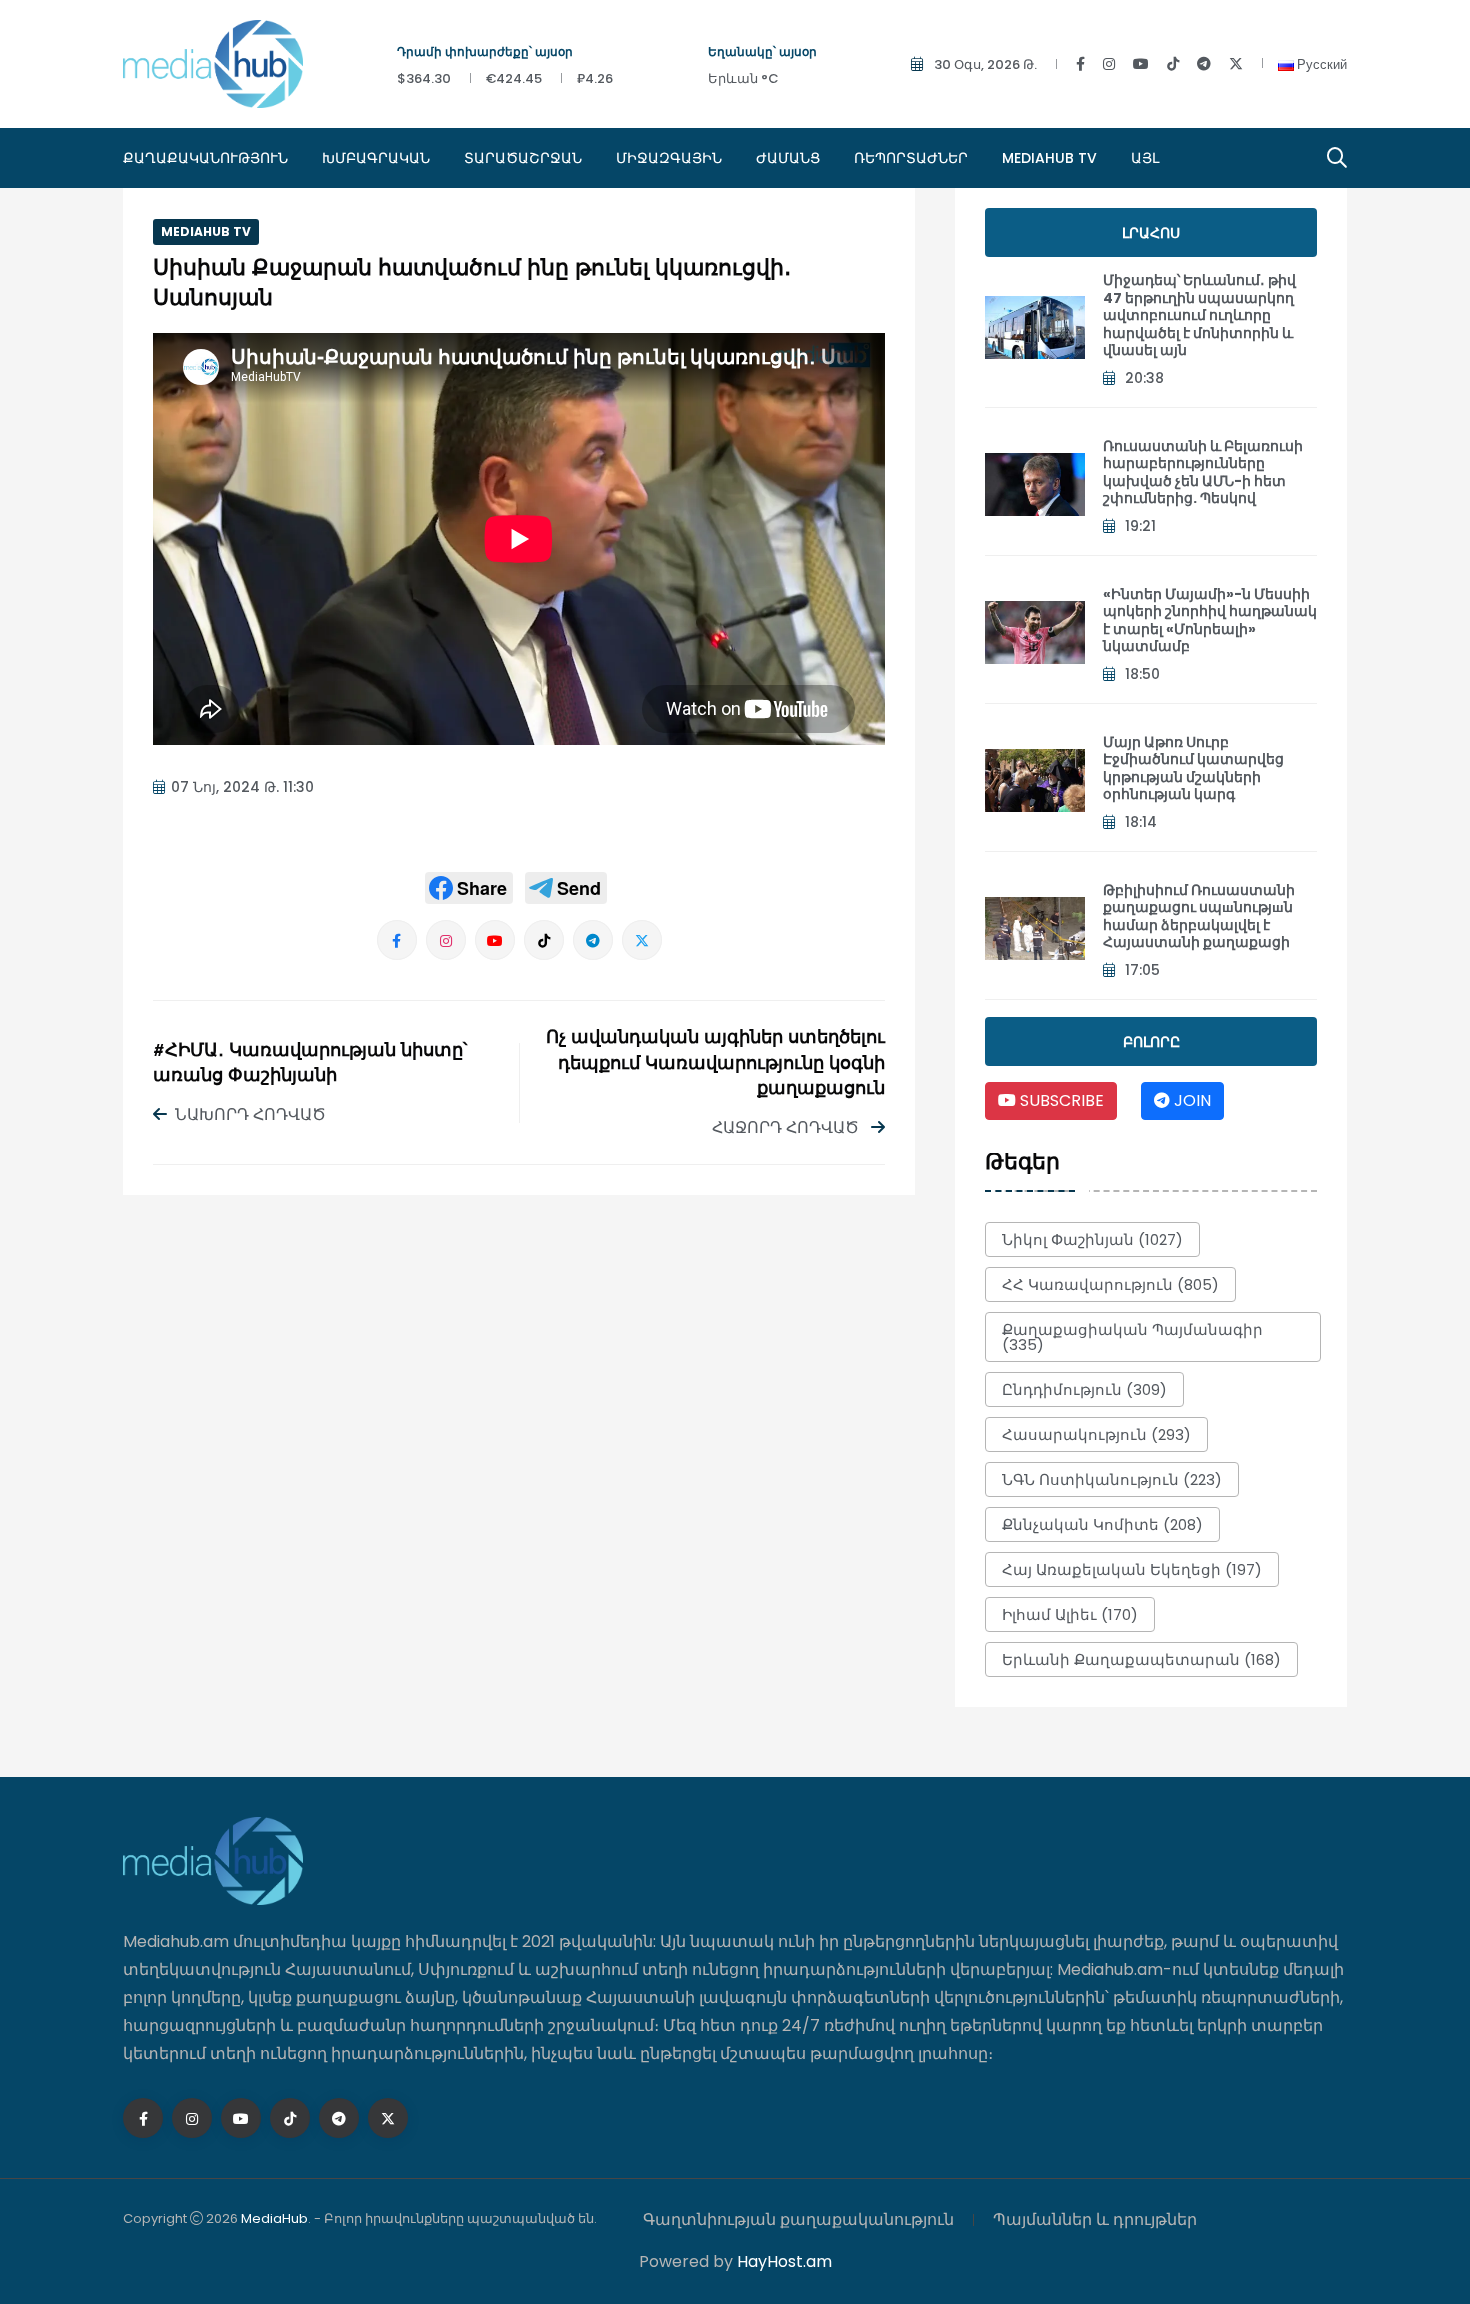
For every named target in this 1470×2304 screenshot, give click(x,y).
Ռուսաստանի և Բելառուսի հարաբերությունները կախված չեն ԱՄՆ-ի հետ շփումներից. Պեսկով (1203, 472)
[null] (469, 888)
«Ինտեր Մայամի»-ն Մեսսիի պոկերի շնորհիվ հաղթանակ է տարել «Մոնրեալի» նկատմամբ (1210, 620)
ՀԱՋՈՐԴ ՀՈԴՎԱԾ (787, 1127)
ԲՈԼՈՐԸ (1151, 1042)
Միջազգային (669, 158)
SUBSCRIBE (1060, 1100)
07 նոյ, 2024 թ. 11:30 (242, 787)
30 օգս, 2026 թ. (985, 64)
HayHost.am (784, 2261)
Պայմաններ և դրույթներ (1095, 2219)
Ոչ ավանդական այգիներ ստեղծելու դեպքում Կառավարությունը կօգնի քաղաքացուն (715, 1064)
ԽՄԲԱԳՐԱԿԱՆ (376, 158)
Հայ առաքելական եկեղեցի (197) (1132, 1569)
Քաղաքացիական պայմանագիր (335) (1132, 1337)
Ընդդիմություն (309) (1084, 1389)
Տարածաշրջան (523, 158)
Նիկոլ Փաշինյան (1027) (1092, 1239)
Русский (1320, 64)
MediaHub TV (1049, 158)
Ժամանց (788, 158)
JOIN (1190, 1100)
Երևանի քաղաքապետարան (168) (1141, 1659)
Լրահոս (1151, 233)
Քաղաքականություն (205, 158)
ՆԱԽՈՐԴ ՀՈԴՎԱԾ (250, 1114)
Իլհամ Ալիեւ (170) (1070, 1614)
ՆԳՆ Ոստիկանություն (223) (1112, 1479)
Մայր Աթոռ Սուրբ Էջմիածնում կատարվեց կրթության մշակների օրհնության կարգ (1193, 768)
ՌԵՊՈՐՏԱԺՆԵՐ (911, 158)
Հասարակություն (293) (1096, 1434)
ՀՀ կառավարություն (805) (1110, 1284)
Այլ (1145, 158)
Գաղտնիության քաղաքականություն (798, 2219)
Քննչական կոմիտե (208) (1102, 1524)
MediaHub (274, 2218)
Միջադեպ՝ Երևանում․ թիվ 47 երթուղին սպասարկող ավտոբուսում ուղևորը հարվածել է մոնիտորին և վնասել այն (1199, 315)
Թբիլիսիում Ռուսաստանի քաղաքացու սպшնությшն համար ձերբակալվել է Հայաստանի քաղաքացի (1199, 916)
